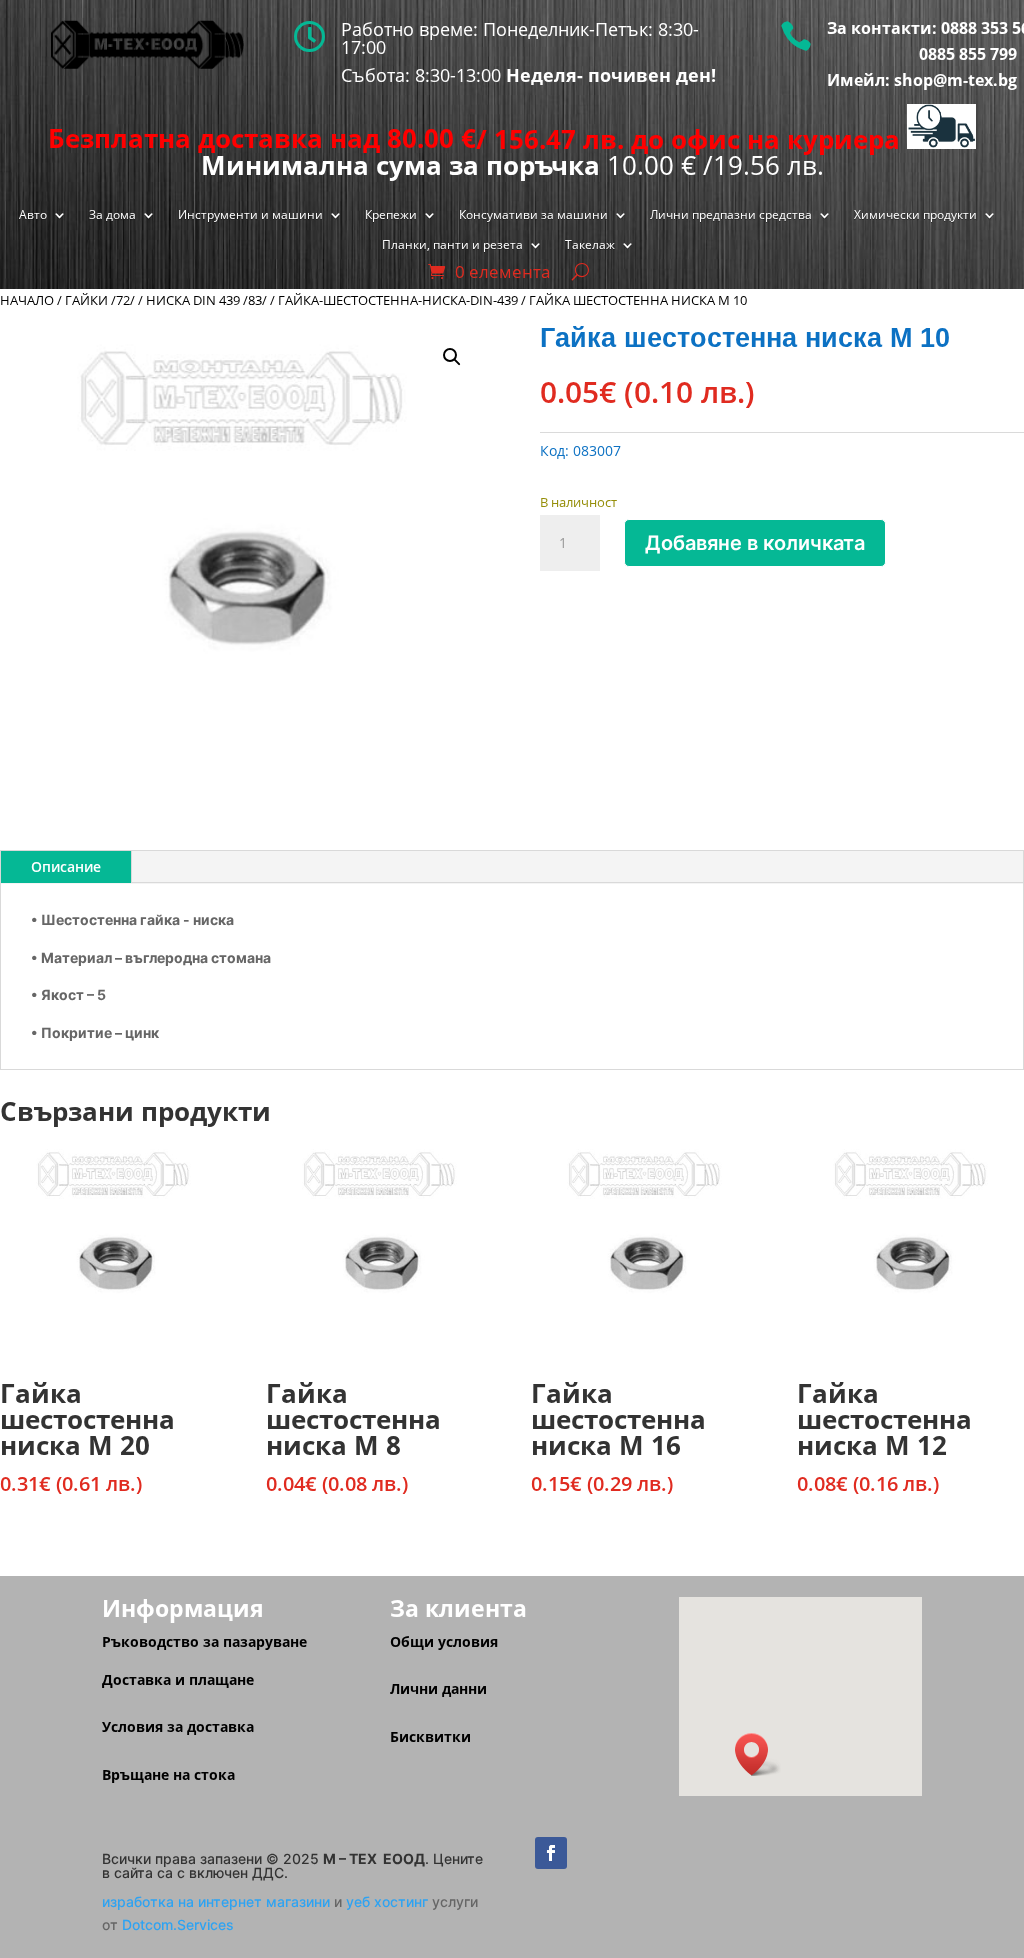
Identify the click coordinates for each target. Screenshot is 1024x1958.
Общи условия (444, 1641)
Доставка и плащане (178, 1679)
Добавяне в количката (755, 543)
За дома (112, 215)
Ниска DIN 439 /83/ (206, 300)
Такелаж (590, 245)
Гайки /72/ (100, 300)
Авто (33, 215)
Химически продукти (915, 215)
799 (1001, 54)
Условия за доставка (178, 1726)
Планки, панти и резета (452, 245)
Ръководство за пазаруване (204, 1641)
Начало (27, 300)
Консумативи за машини (533, 215)
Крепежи (391, 215)
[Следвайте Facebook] (551, 1853)
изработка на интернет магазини (216, 1901)
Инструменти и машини (250, 215)
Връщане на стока (168, 1774)
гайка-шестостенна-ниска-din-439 (398, 300)
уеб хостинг (387, 1901)
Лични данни (438, 1688)
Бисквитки (430, 1736)
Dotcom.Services (178, 1924)
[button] (452, 357)
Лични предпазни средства (731, 215)
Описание (66, 866)
